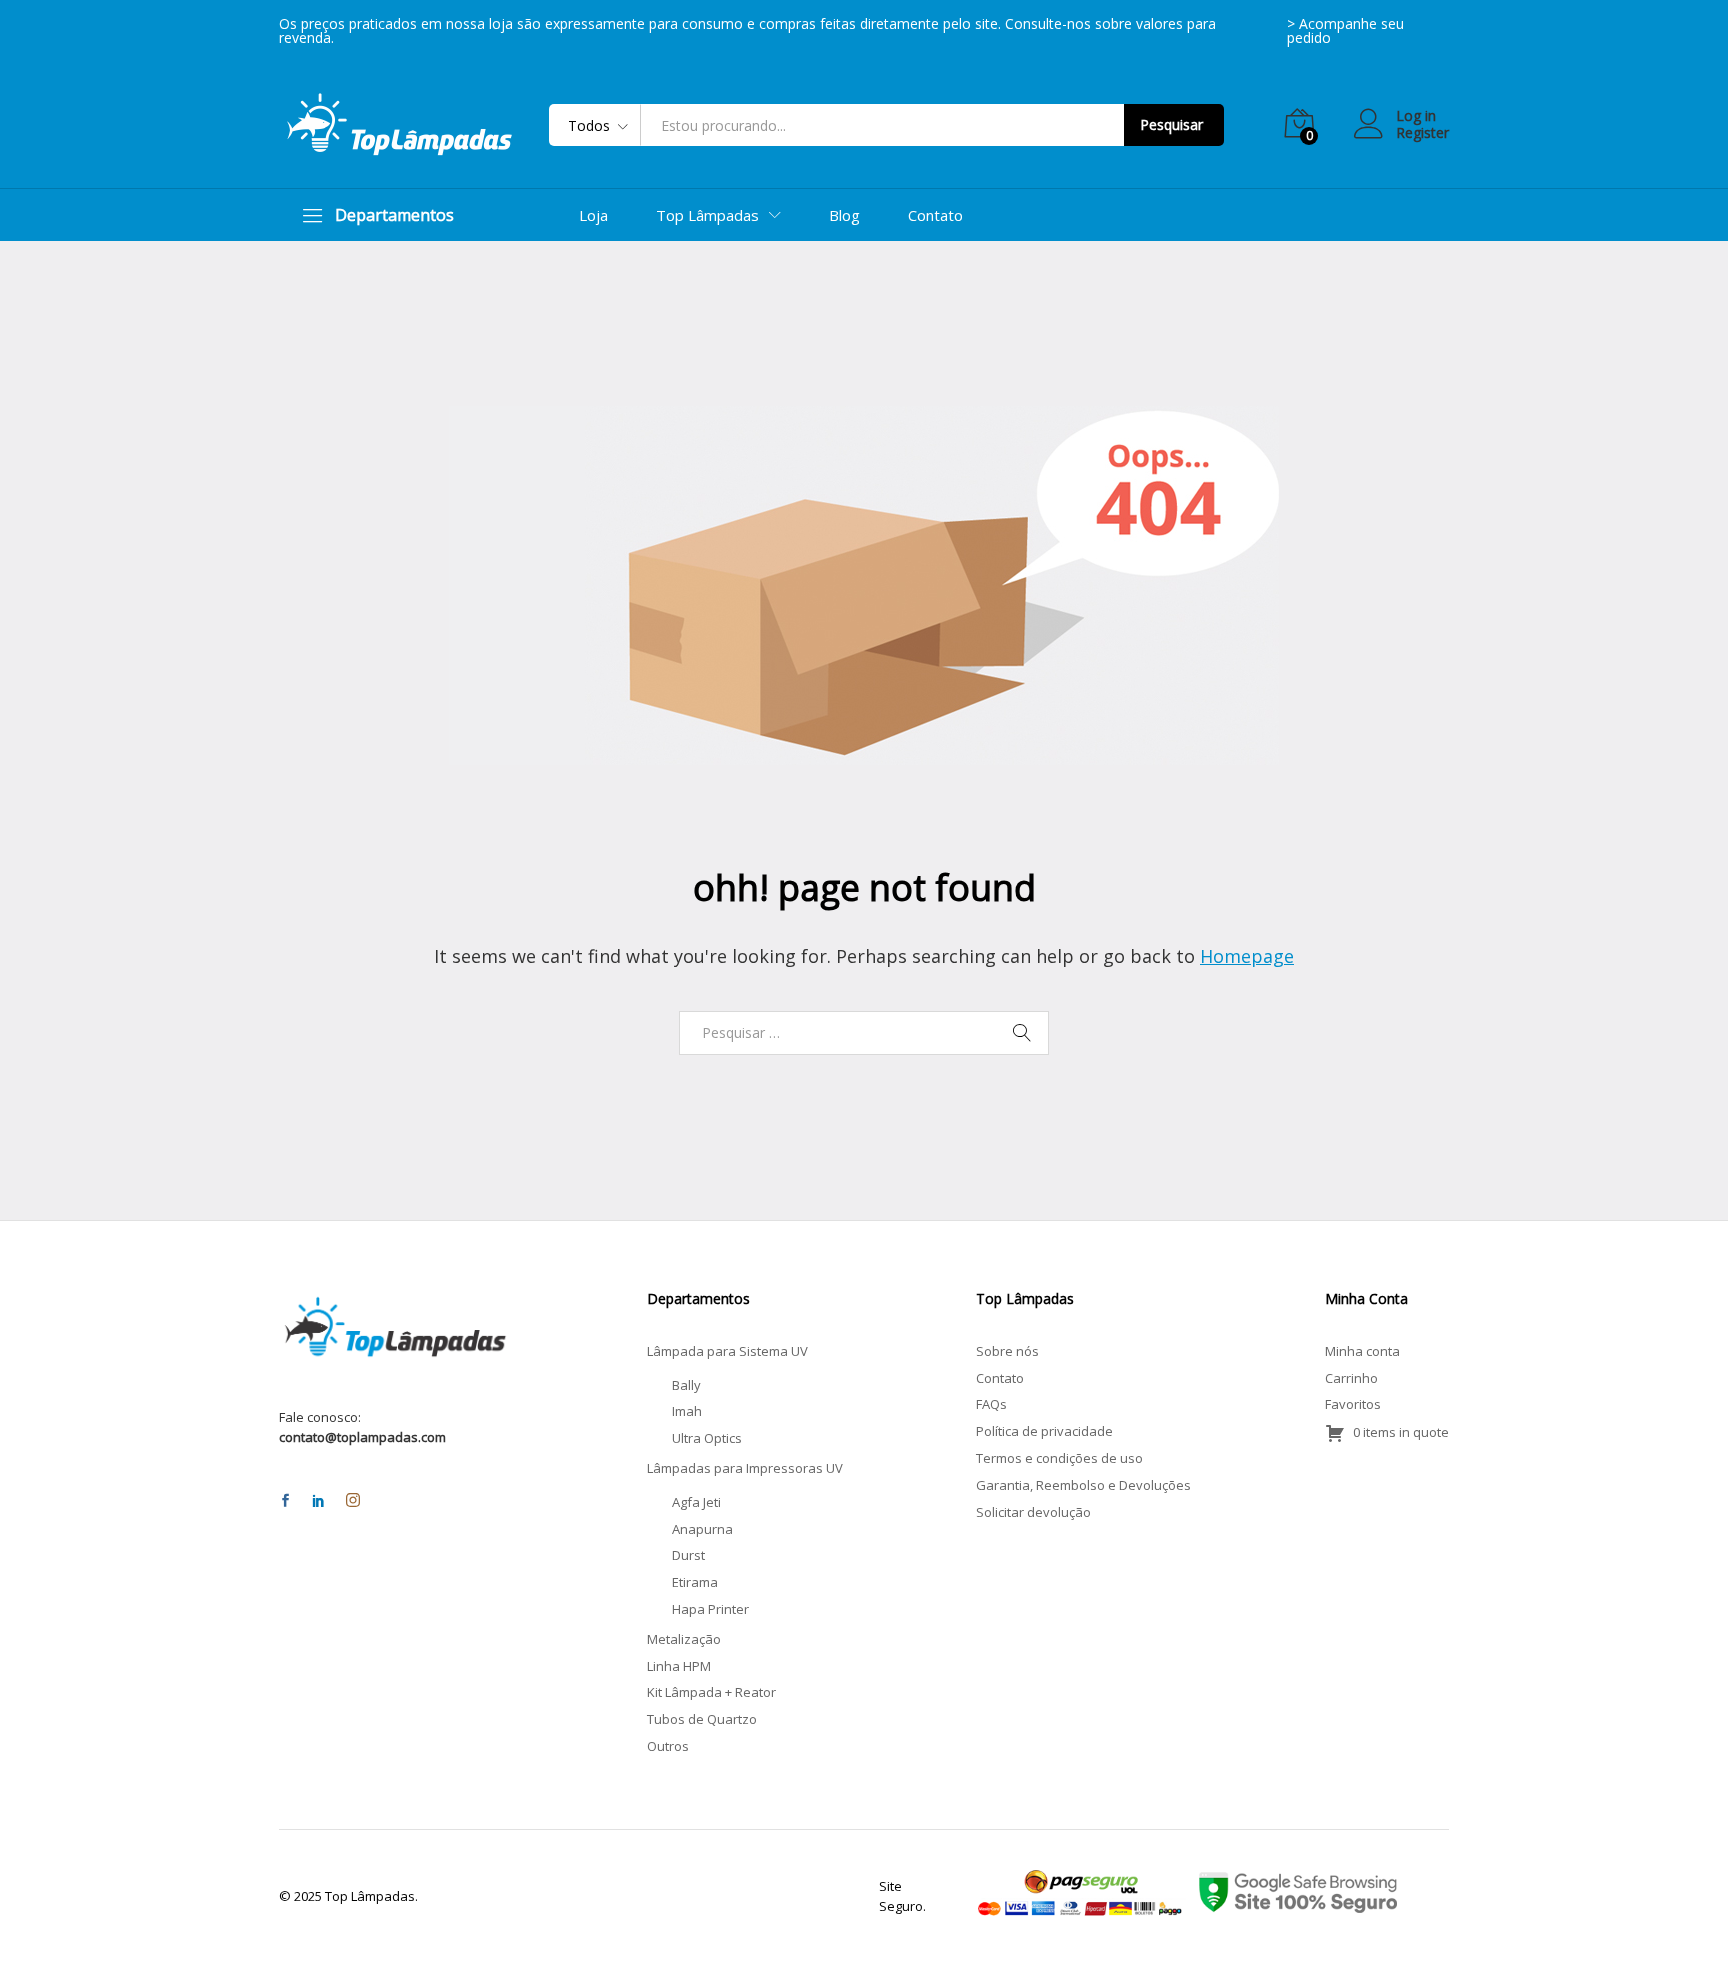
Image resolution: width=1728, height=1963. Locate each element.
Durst (688, 1555)
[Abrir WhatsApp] (1678, 1912)
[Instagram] (353, 1501)
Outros (668, 1746)
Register (1422, 133)
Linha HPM (679, 1666)
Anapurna (702, 1529)
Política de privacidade (1044, 1431)
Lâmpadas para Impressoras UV (745, 1468)
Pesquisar (1171, 124)
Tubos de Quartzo (702, 1719)
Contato (935, 215)
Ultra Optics (707, 1438)
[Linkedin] (318, 1501)
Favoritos (1353, 1404)
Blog (844, 215)
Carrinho (1351, 1378)
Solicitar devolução (1033, 1512)
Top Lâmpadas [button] (707, 215)
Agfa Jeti (696, 1502)
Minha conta (1362, 1351)
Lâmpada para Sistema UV (727, 1351)
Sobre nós (1007, 1351)
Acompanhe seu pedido (1345, 30)
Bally (686, 1385)
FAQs (991, 1404)
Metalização (684, 1639)
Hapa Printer (710, 1609)
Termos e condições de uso (1059, 1458)
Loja (593, 215)
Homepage (1247, 956)
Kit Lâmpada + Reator (711, 1692)
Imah (687, 1411)
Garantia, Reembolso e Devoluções (1083, 1485)
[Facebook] (285, 1501)
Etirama (695, 1582)
